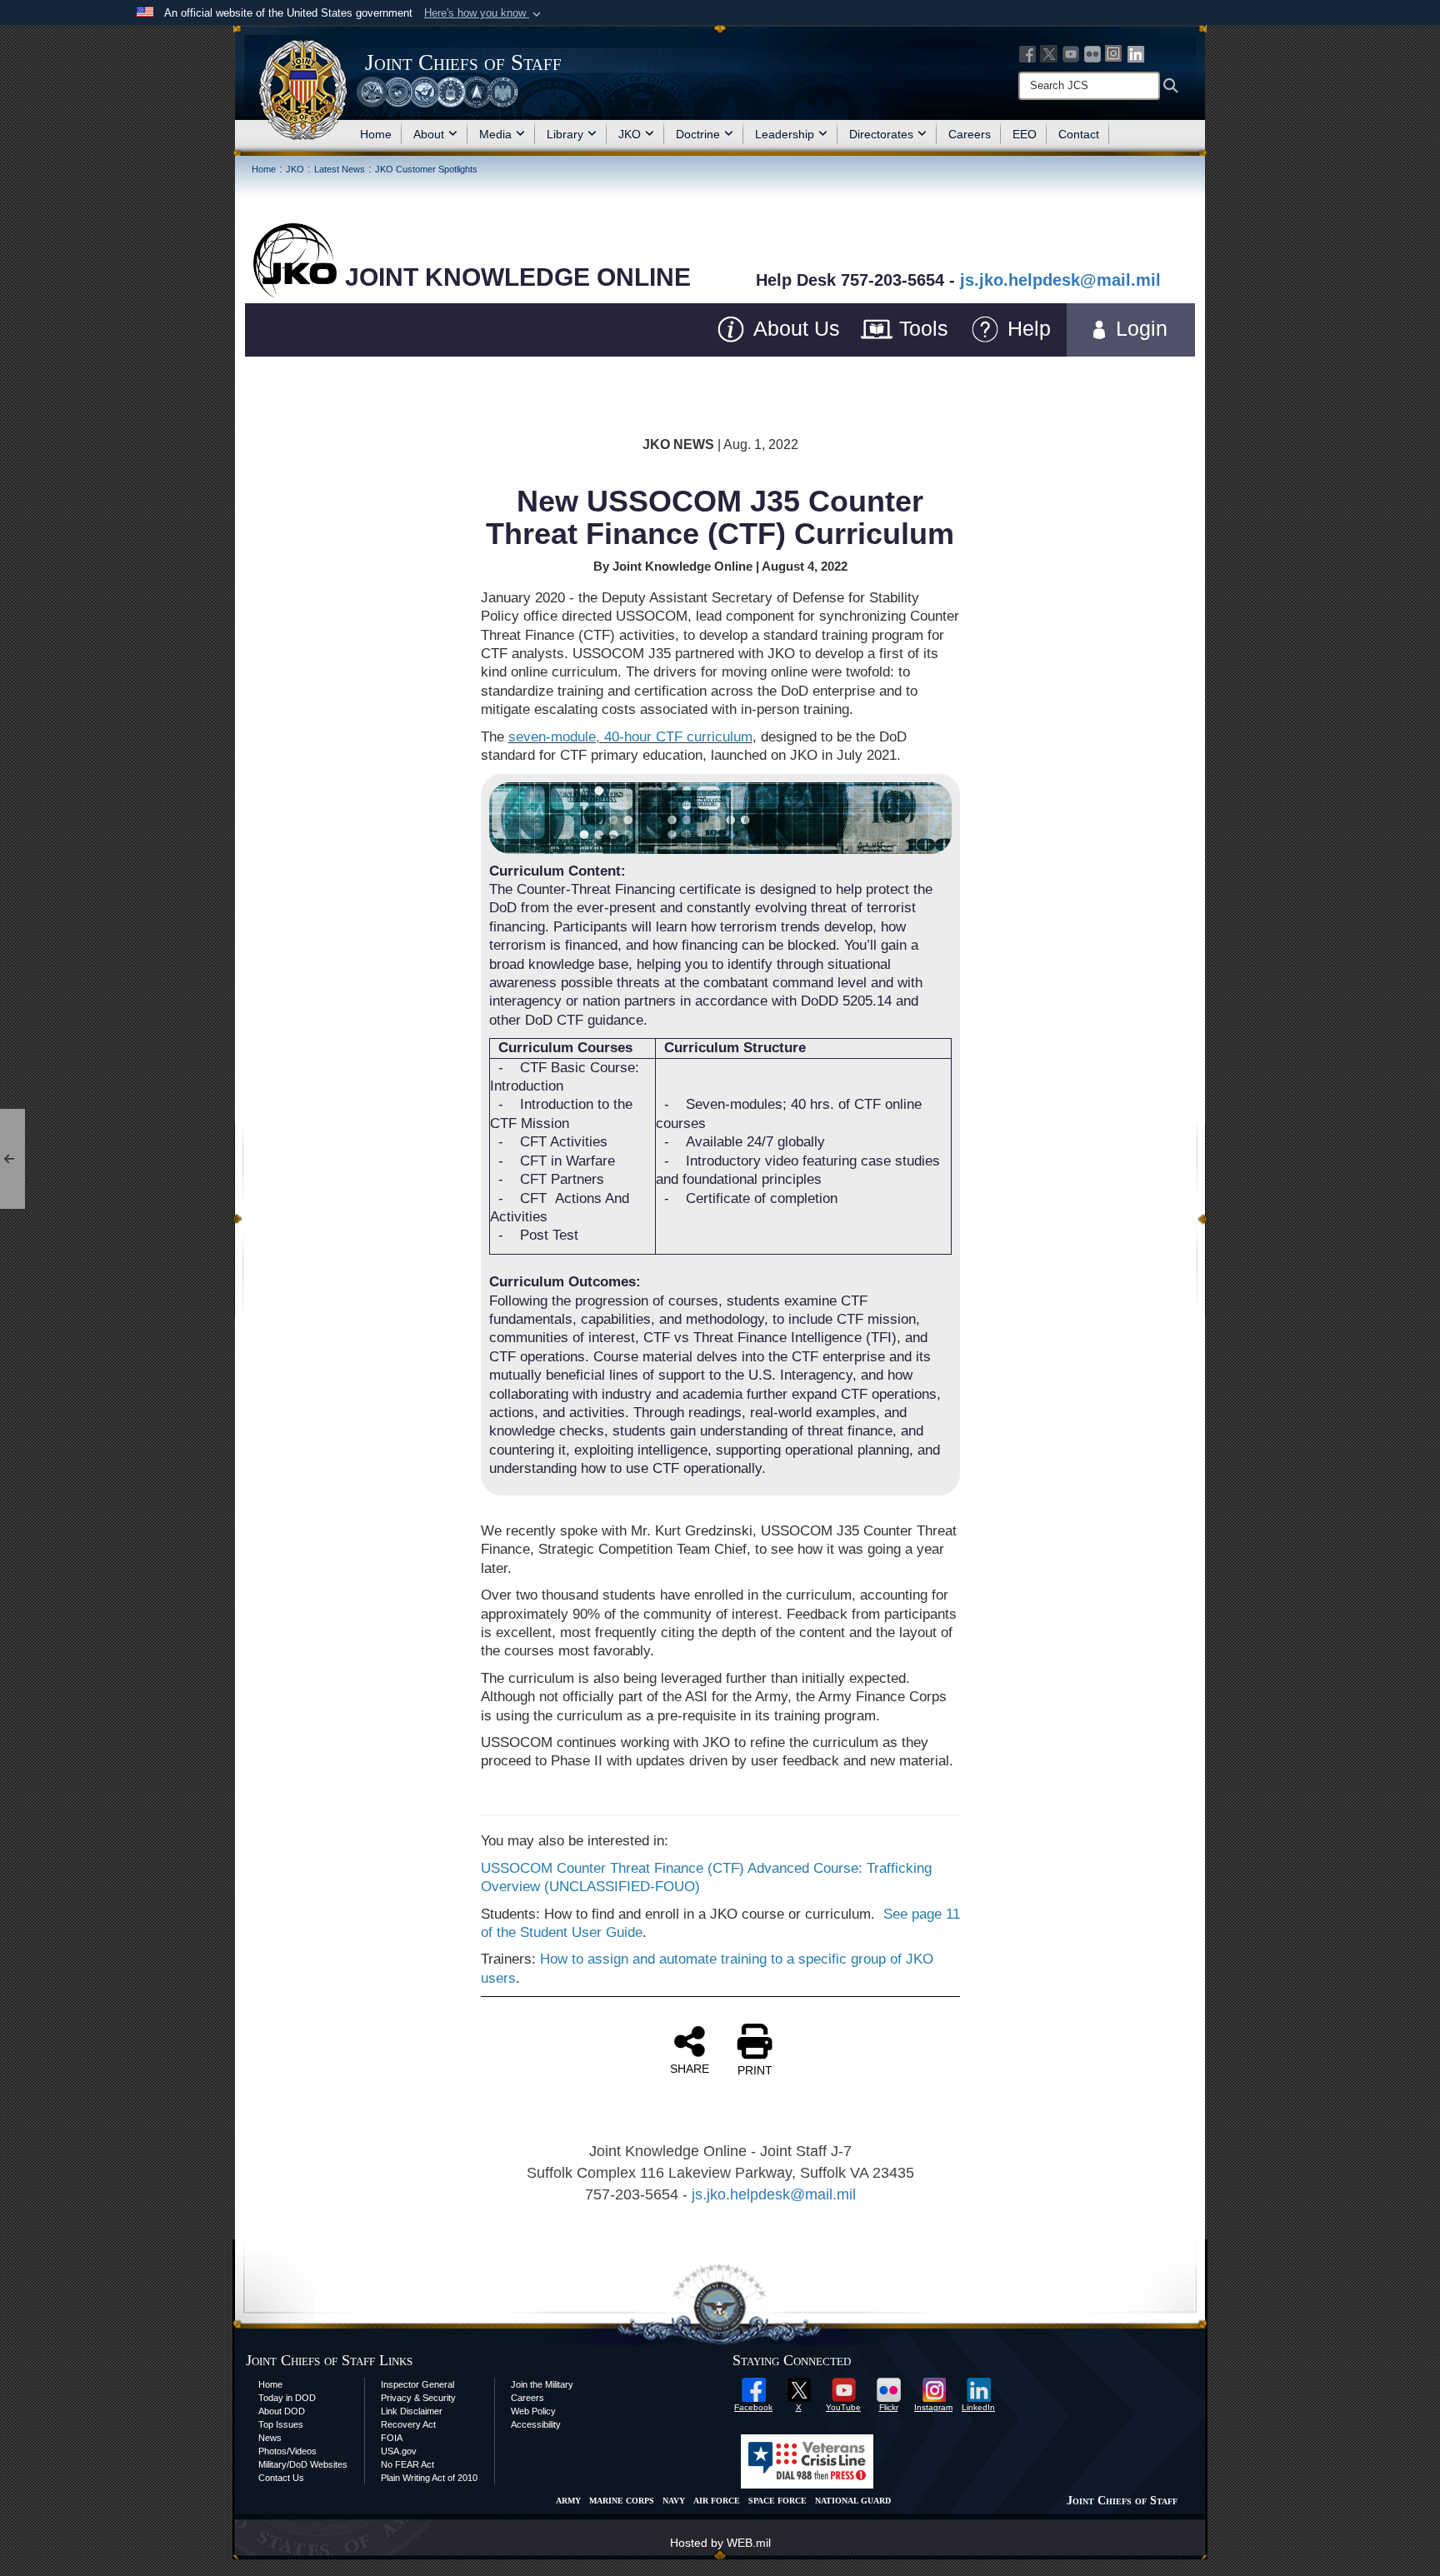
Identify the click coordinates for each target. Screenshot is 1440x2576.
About (429, 134)
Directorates (881, 134)
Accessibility (536, 2424)
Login (1150, 328)
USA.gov (399, 2451)
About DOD (282, 2411)
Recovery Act (408, 2424)
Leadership (785, 134)
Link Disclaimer (412, 2411)
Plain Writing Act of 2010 (429, 2478)
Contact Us (281, 2478)
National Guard (853, 2501)
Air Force (717, 2501)
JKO (630, 134)
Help (1029, 328)
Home (376, 134)
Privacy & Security (418, 2398)
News (270, 2438)
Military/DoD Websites (303, 2464)
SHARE (690, 2069)
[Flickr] (1092, 53)
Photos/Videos (287, 2451)
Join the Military (542, 2384)
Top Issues (281, 2424)
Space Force (777, 2501)
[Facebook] (1027, 53)
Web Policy (533, 2411)
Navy (674, 2501)
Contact (1079, 134)
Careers (970, 134)
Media (495, 134)
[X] (1049, 53)
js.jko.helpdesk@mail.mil (1060, 280)
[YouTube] (1071, 53)
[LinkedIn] (1136, 53)
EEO (1025, 134)
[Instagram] (1114, 53)
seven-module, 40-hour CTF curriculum (630, 737)
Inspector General (417, 2384)
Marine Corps (622, 2501)
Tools (921, 328)
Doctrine (698, 134)
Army (568, 2501)
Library (565, 134)
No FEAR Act (407, 2464)
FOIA (392, 2438)
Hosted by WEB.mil (720, 2543)
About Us (794, 328)
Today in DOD (287, 2398)
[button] (484, 13)
